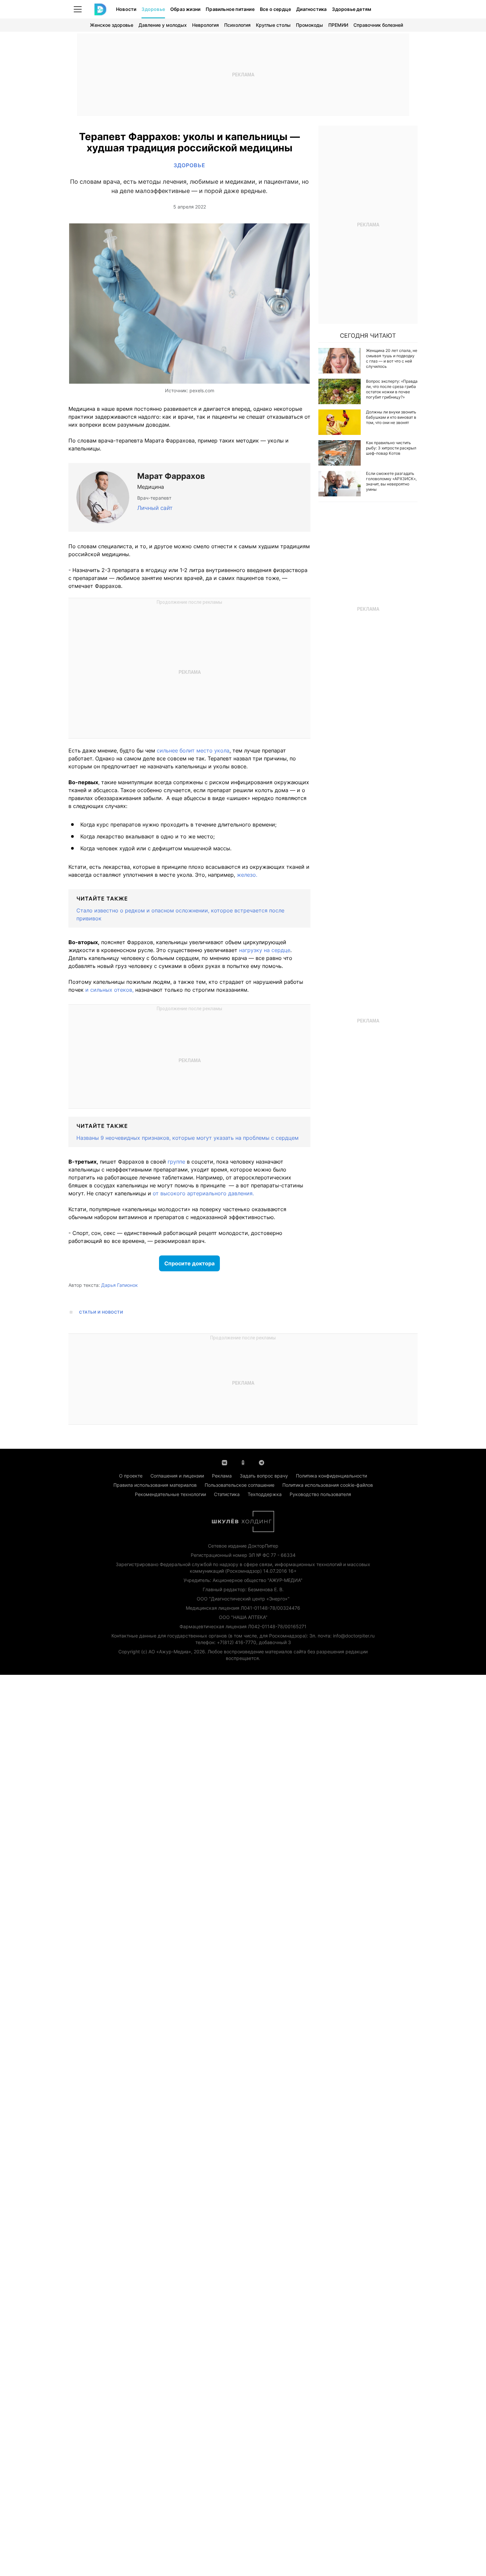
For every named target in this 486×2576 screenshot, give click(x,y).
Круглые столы (273, 25)
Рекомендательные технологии (170, 1494)
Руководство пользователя (320, 1494)
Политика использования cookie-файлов (328, 1485)
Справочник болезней (378, 25)
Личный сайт (155, 508)
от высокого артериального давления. (202, 1193)
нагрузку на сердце (265, 950)
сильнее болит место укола (193, 750)
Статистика (227, 1494)
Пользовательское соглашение (240, 1485)
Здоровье (153, 9)
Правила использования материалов (155, 1485)
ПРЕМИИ (338, 25)
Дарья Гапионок (120, 1285)
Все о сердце (275, 9)
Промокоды (309, 25)
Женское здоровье (112, 25)
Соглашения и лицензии (177, 1476)
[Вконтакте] (224, 1462)
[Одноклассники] (243, 1462)
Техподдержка (265, 1494)
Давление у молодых (163, 25)
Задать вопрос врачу (264, 1476)
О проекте (131, 1476)
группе (176, 1162)
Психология (237, 25)
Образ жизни (185, 9)
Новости (126, 9)
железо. (247, 875)
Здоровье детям (352, 9)
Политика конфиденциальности (331, 1476)
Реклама (222, 1476)
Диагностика (311, 9)
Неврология (205, 25)
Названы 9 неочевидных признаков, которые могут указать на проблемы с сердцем (187, 1138)
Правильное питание (230, 9)
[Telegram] (262, 1462)
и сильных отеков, (109, 990)
